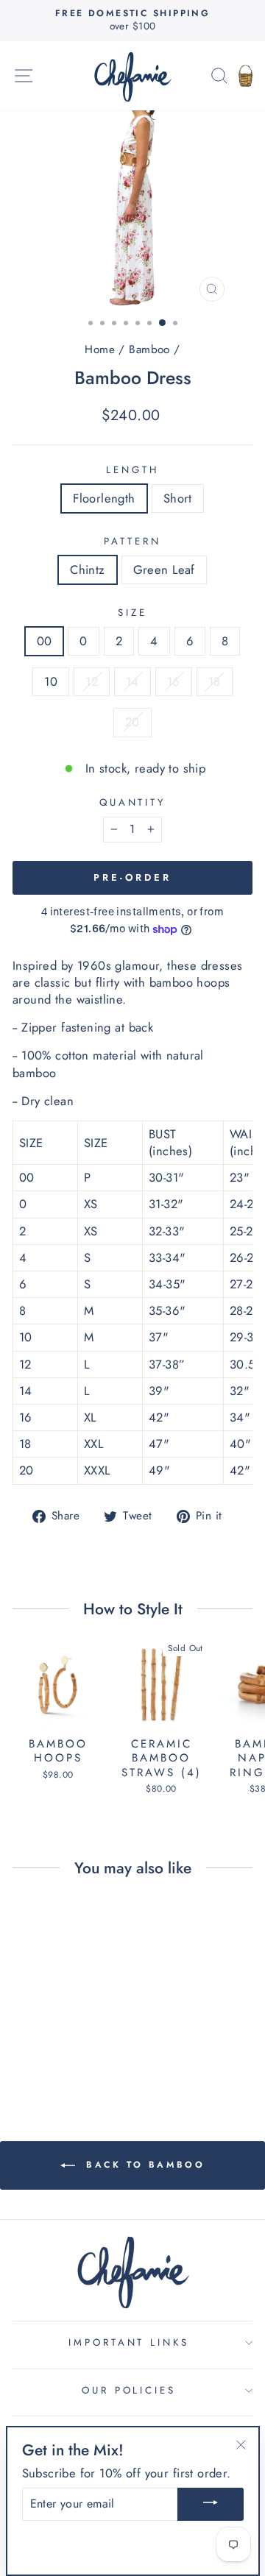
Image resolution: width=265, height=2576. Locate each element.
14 (132, 681)
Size (132, 613)
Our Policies (129, 2390)
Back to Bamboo (143, 2164)
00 (45, 641)
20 (132, 722)
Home (100, 350)
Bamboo (149, 350)
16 (174, 681)
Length (132, 470)
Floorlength (104, 498)
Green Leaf (164, 570)
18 (215, 681)
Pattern (132, 542)
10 (51, 681)
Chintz (87, 570)
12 (92, 681)
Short (178, 498)
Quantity (133, 803)
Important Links (129, 2342)
